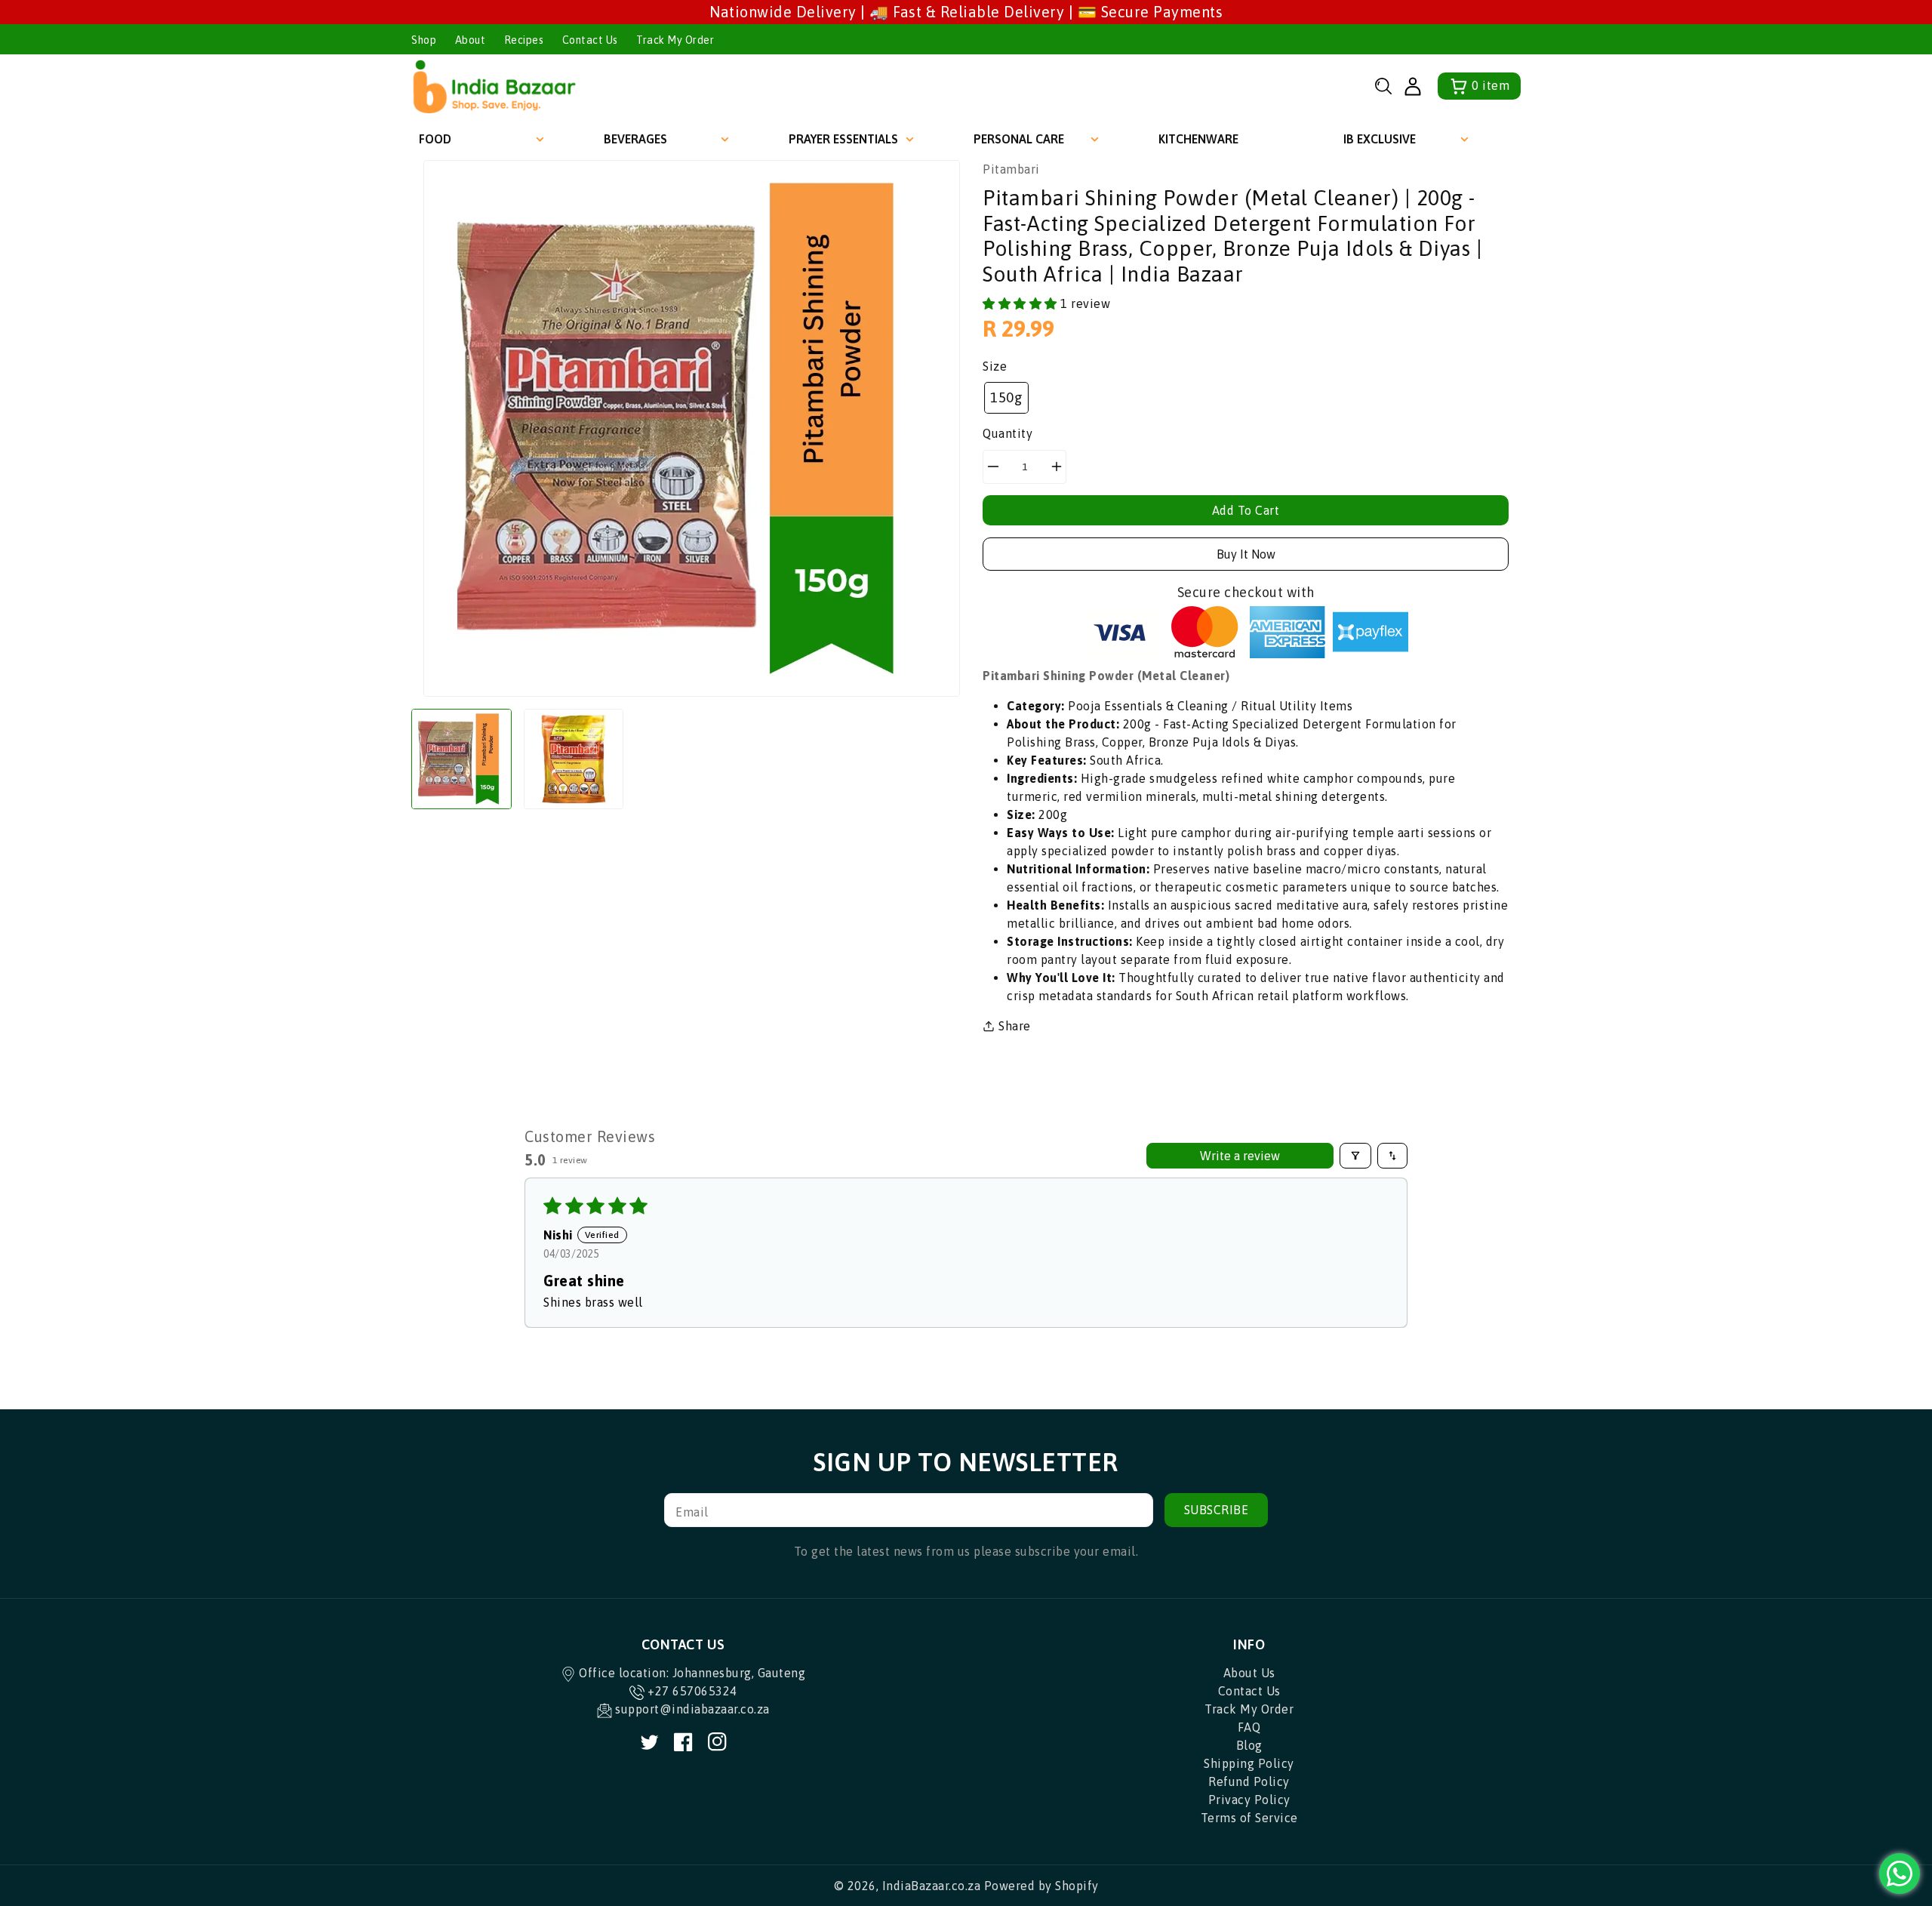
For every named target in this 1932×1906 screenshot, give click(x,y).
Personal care (1019, 139)
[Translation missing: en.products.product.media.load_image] (461, 759)
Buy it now (1246, 554)
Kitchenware (1198, 139)
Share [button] (1015, 1026)
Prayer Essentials (843, 139)
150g (1006, 397)
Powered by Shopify (1041, 1886)
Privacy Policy (1249, 1800)
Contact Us (590, 40)
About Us (1249, 1673)
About (471, 40)
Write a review (1240, 1156)
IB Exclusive (1380, 139)
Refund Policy (1249, 1781)
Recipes (524, 40)
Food (435, 139)
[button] (1383, 86)
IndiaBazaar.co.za (932, 1886)
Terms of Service (1249, 1818)
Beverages (635, 139)
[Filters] (1355, 1156)
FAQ (1249, 1727)
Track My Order (675, 40)
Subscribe (1217, 1510)
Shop (424, 40)
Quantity (1008, 433)
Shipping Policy (1249, 1763)
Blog (1249, 1745)
